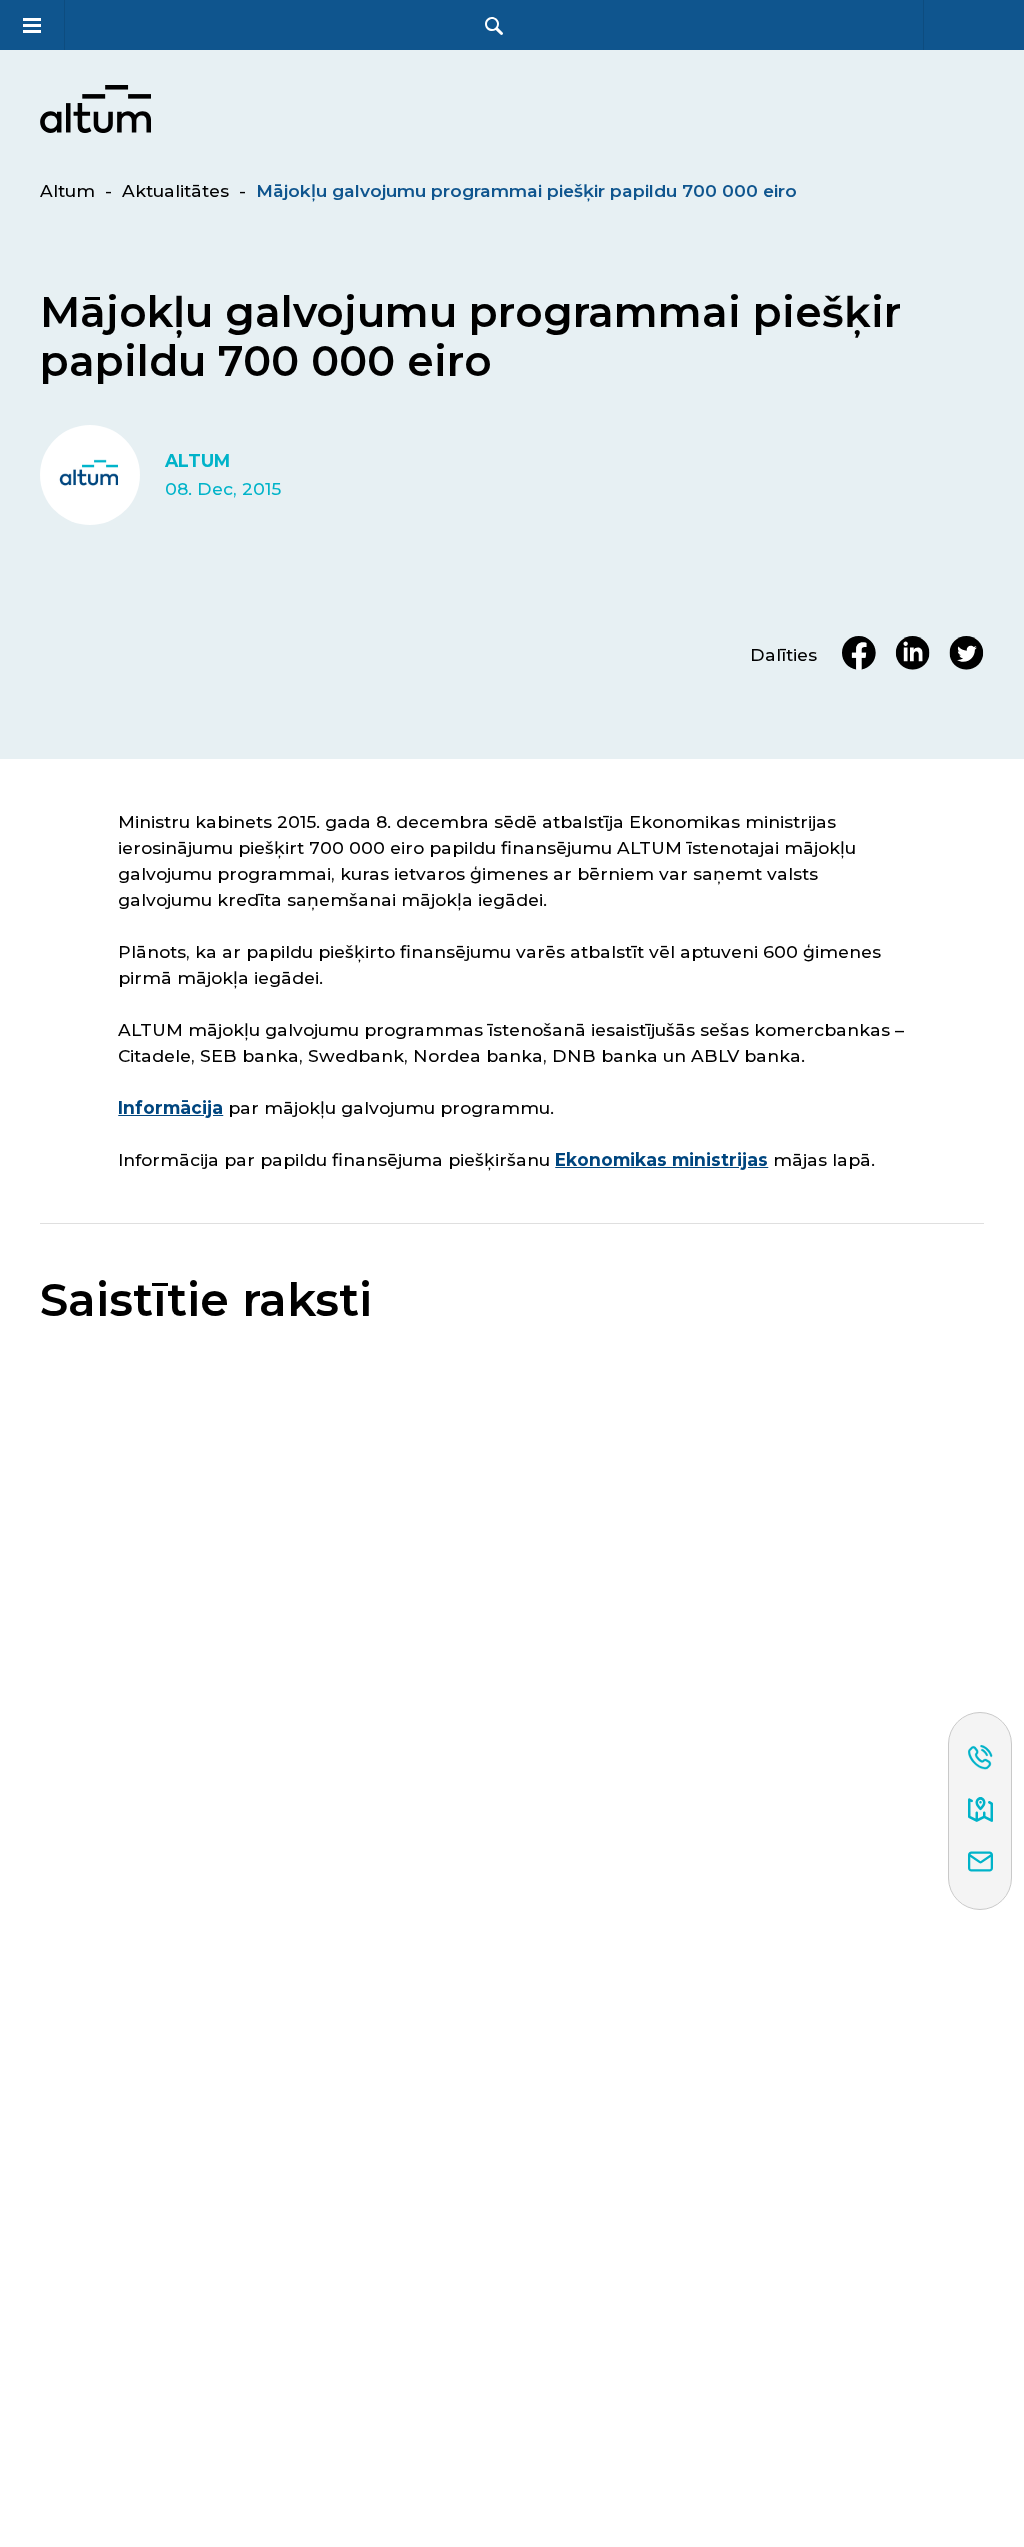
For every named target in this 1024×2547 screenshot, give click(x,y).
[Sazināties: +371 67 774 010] (980, 1759)
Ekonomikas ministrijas (661, 1159)
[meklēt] (494, 25)
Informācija (170, 1107)
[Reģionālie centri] (980, 1811)
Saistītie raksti (206, 1300)
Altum (67, 190)
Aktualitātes (175, 190)
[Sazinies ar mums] (980, 1863)
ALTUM (197, 461)
